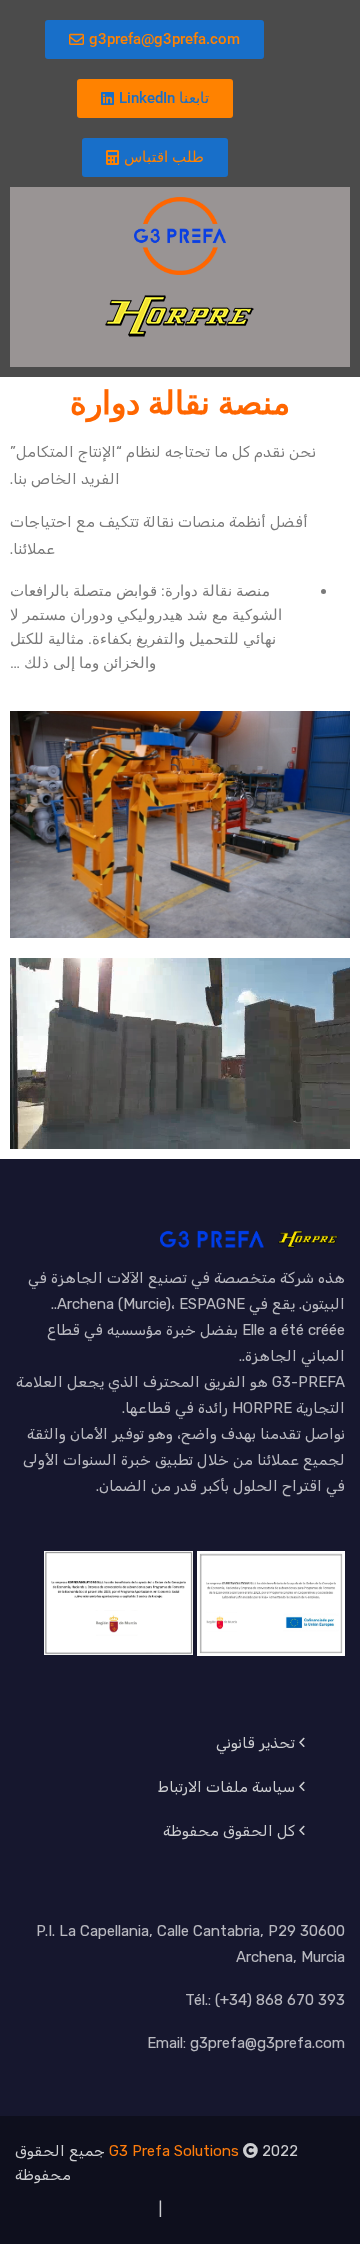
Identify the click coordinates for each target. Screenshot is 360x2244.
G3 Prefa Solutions (174, 2151)
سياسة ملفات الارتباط (226, 1787)
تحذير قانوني (255, 1743)
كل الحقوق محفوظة (229, 1831)
